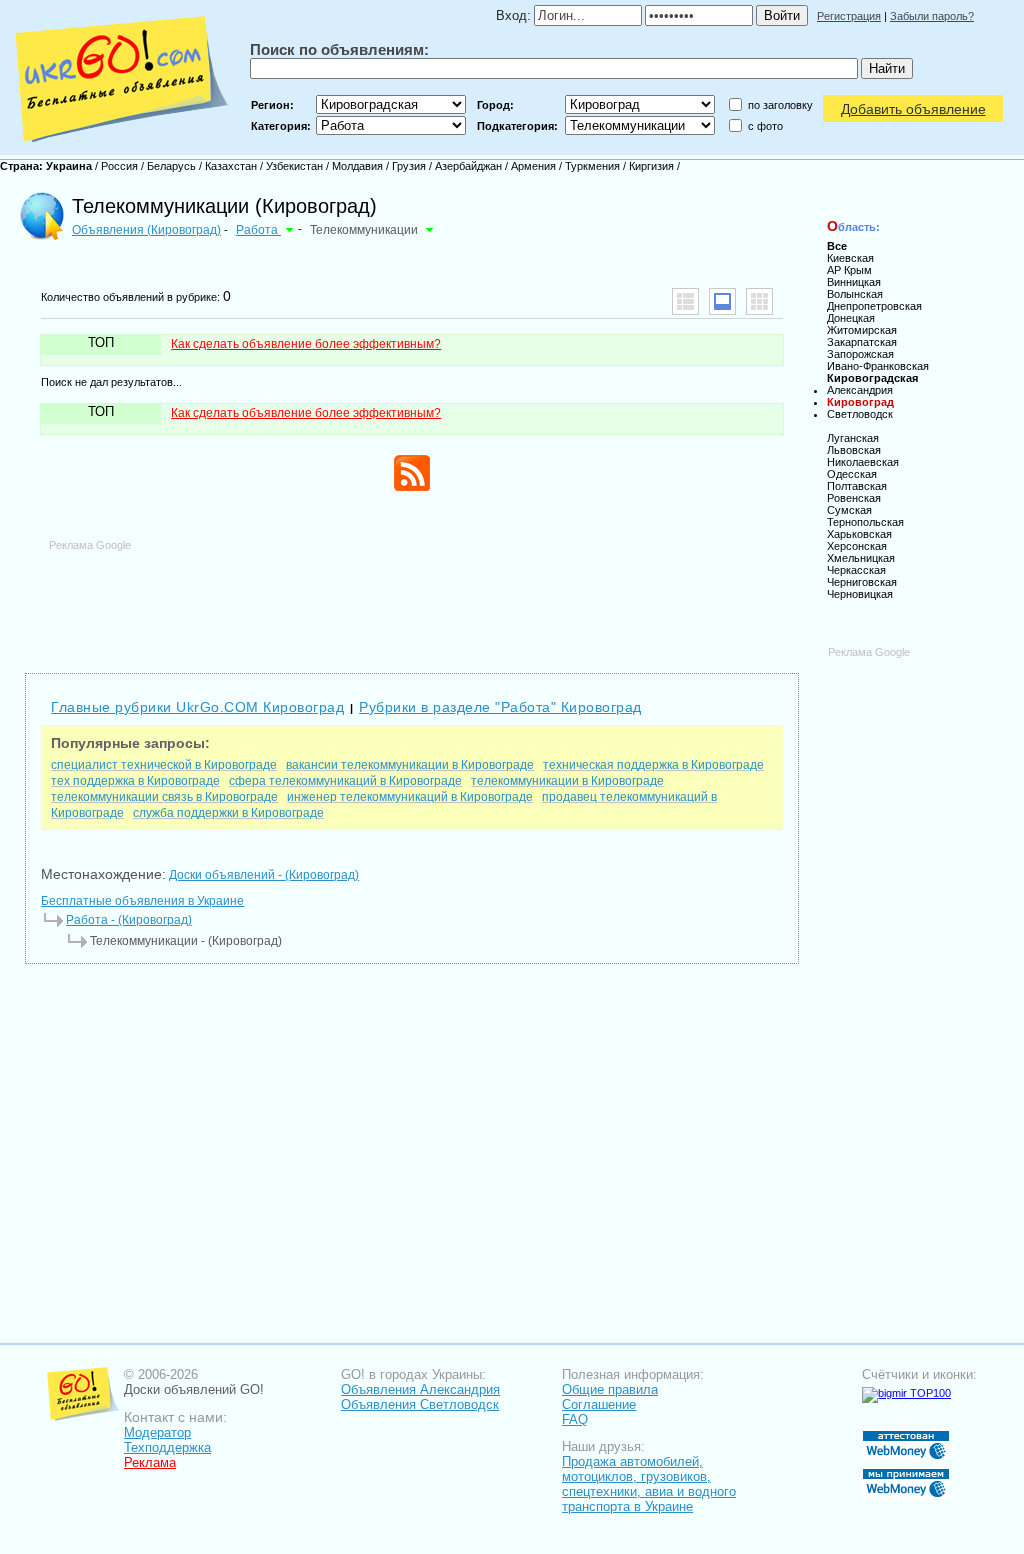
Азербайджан (468, 166)
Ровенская (854, 498)
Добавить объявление (913, 109)
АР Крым (849, 270)
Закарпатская (862, 342)
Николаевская (863, 462)
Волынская (855, 294)
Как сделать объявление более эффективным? (306, 344)
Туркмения (592, 166)
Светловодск (860, 414)
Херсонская (857, 546)
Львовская (854, 450)
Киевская (850, 258)
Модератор (157, 1432)
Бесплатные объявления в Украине (142, 901)
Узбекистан (294, 166)
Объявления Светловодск (420, 1404)
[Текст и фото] (722, 301)
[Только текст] (685, 301)
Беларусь (171, 166)
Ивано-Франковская (878, 366)
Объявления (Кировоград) (146, 230)
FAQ (575, 1419)
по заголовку (780, 105)
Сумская (849, 510)
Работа (258, 230)
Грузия (409, 166)
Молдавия (357, 166)
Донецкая (851, 318)
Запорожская (860, 354)
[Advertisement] (412, 597)
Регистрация (849, 16)
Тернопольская (865, 522)
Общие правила (610, 1389)
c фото (765, 126)
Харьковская (859, 534)
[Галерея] (759, 301)
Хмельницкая (861, 558)
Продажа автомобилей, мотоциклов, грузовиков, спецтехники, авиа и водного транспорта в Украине (649, 1484)
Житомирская (862, 330)
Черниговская (862, 582)
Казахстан (231, 166)
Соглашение (599, 1404)
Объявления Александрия (420, 1389)
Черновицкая (860, 594)
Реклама (150, 1462)
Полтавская (857, 486)
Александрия (860, 390)
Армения (533, 166)
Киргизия (651, 166)
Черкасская (856, 570)
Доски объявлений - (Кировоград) (264, 875)
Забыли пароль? (932, 16)
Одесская (852, 474)
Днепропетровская (874, 306)
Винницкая (854, 282)
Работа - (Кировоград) (129, 920)
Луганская (853, 438)
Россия (119, 166)
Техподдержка (167, 1447)
